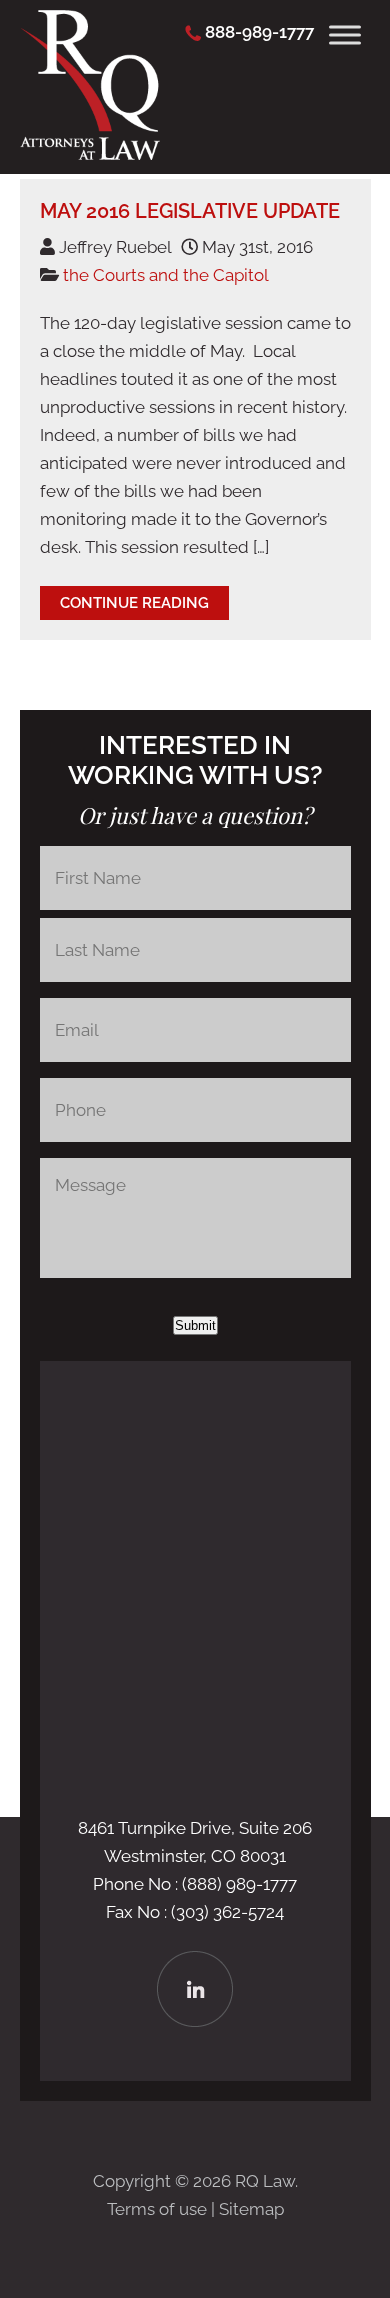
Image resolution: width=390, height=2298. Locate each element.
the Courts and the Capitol (166, 275)
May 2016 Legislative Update (190, 211)
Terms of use (157, 2209)
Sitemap (251, 2209)
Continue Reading (134, 603)
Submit (195, 1325)
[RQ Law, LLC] (90, 154)
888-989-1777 (259, 32)
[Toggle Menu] (345, 34)
